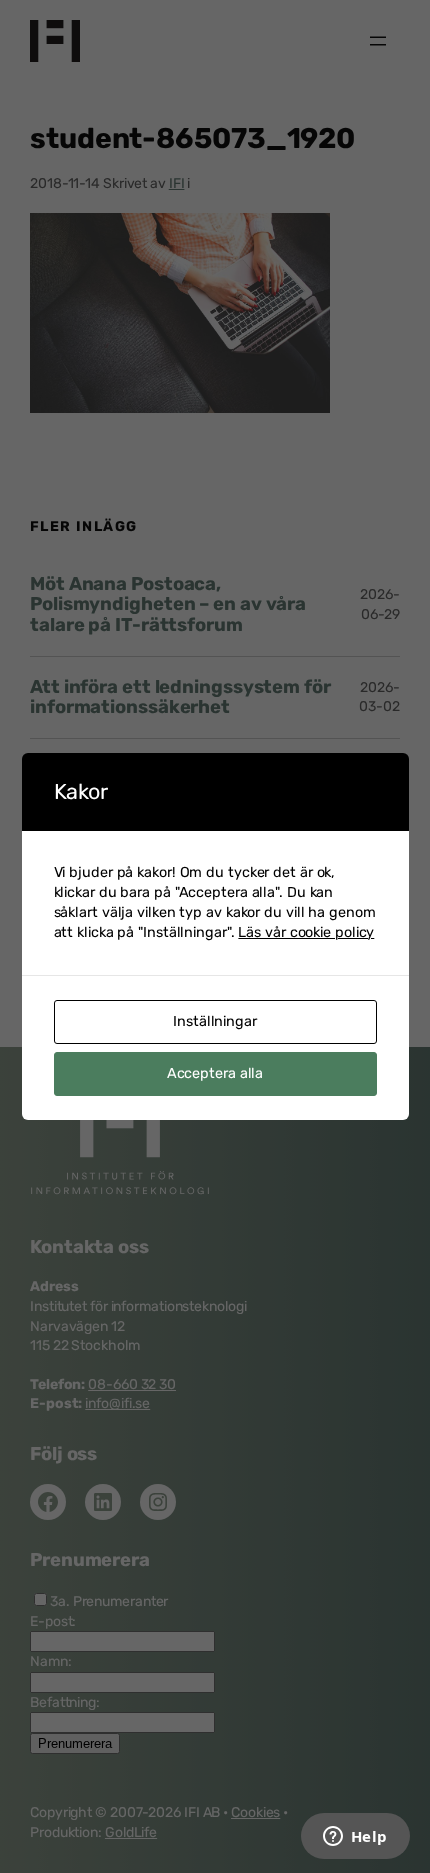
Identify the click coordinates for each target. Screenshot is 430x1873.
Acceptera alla (215, 1073)
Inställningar (215, 1021)
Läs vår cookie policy (306, 932)
